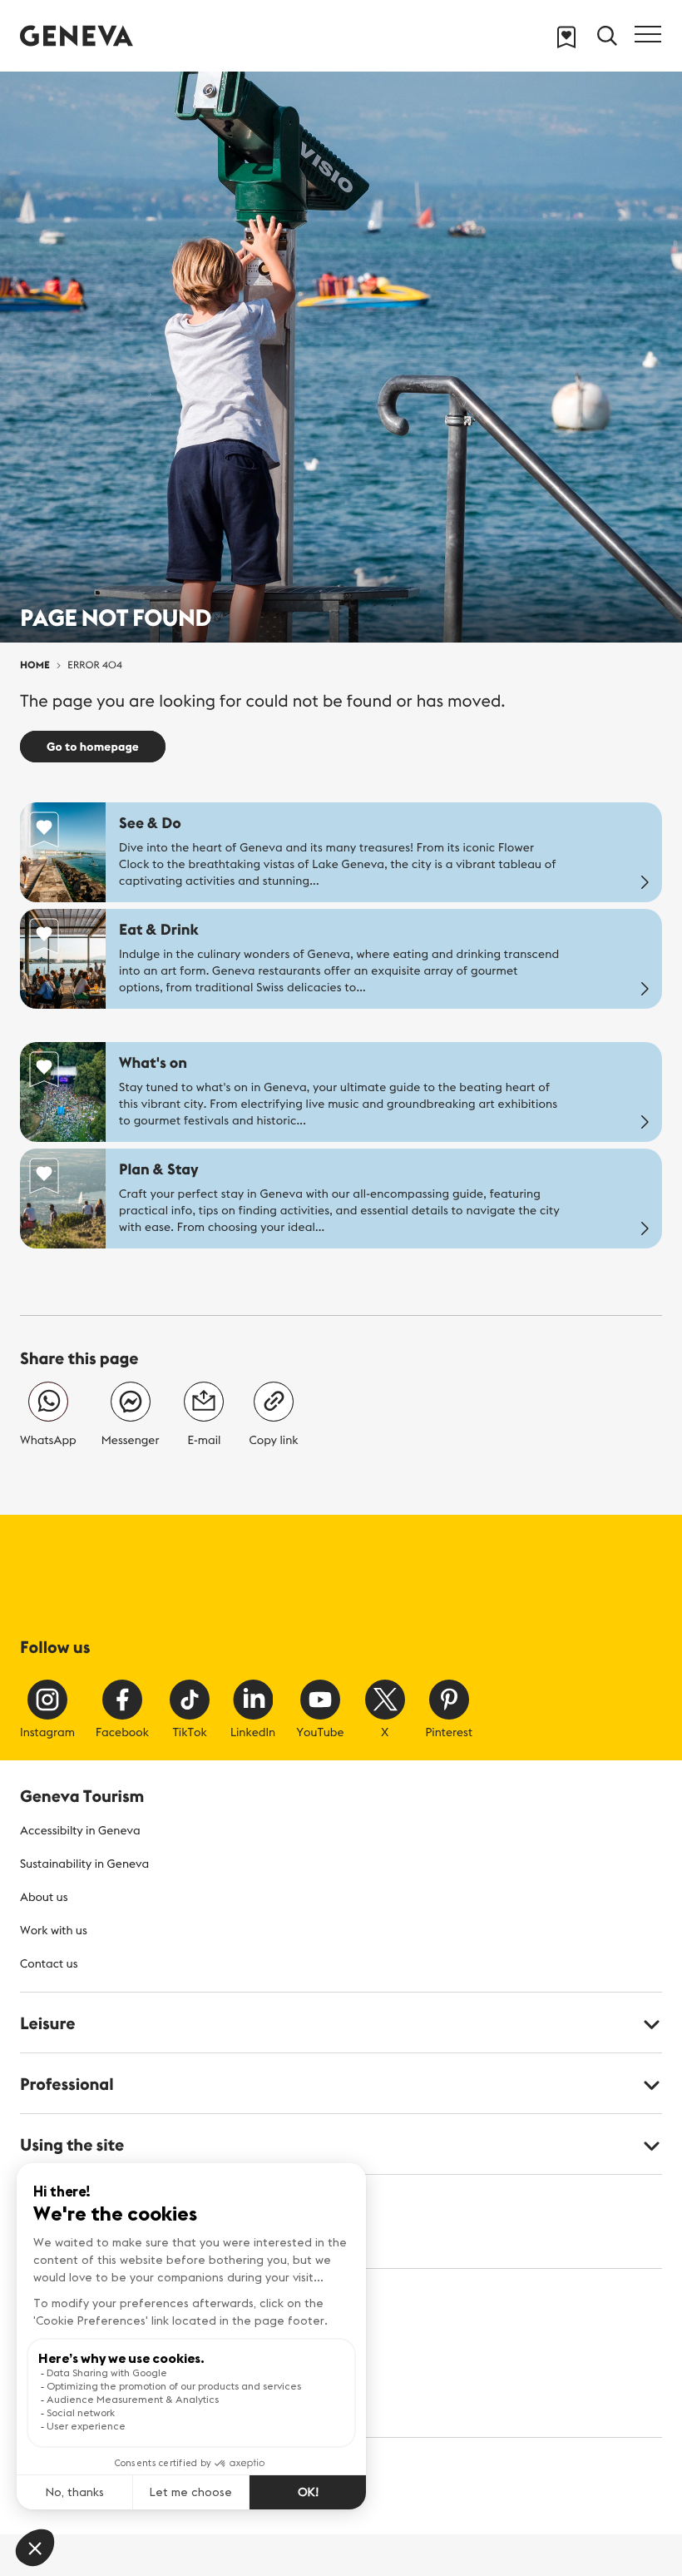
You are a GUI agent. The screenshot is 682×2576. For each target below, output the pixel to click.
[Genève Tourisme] (77, 35)
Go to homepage (93, 747)
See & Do (150, 823)
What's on (153, 1062)
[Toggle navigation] (648, 34)
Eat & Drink (159, 929)
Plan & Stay (159, 1169)
